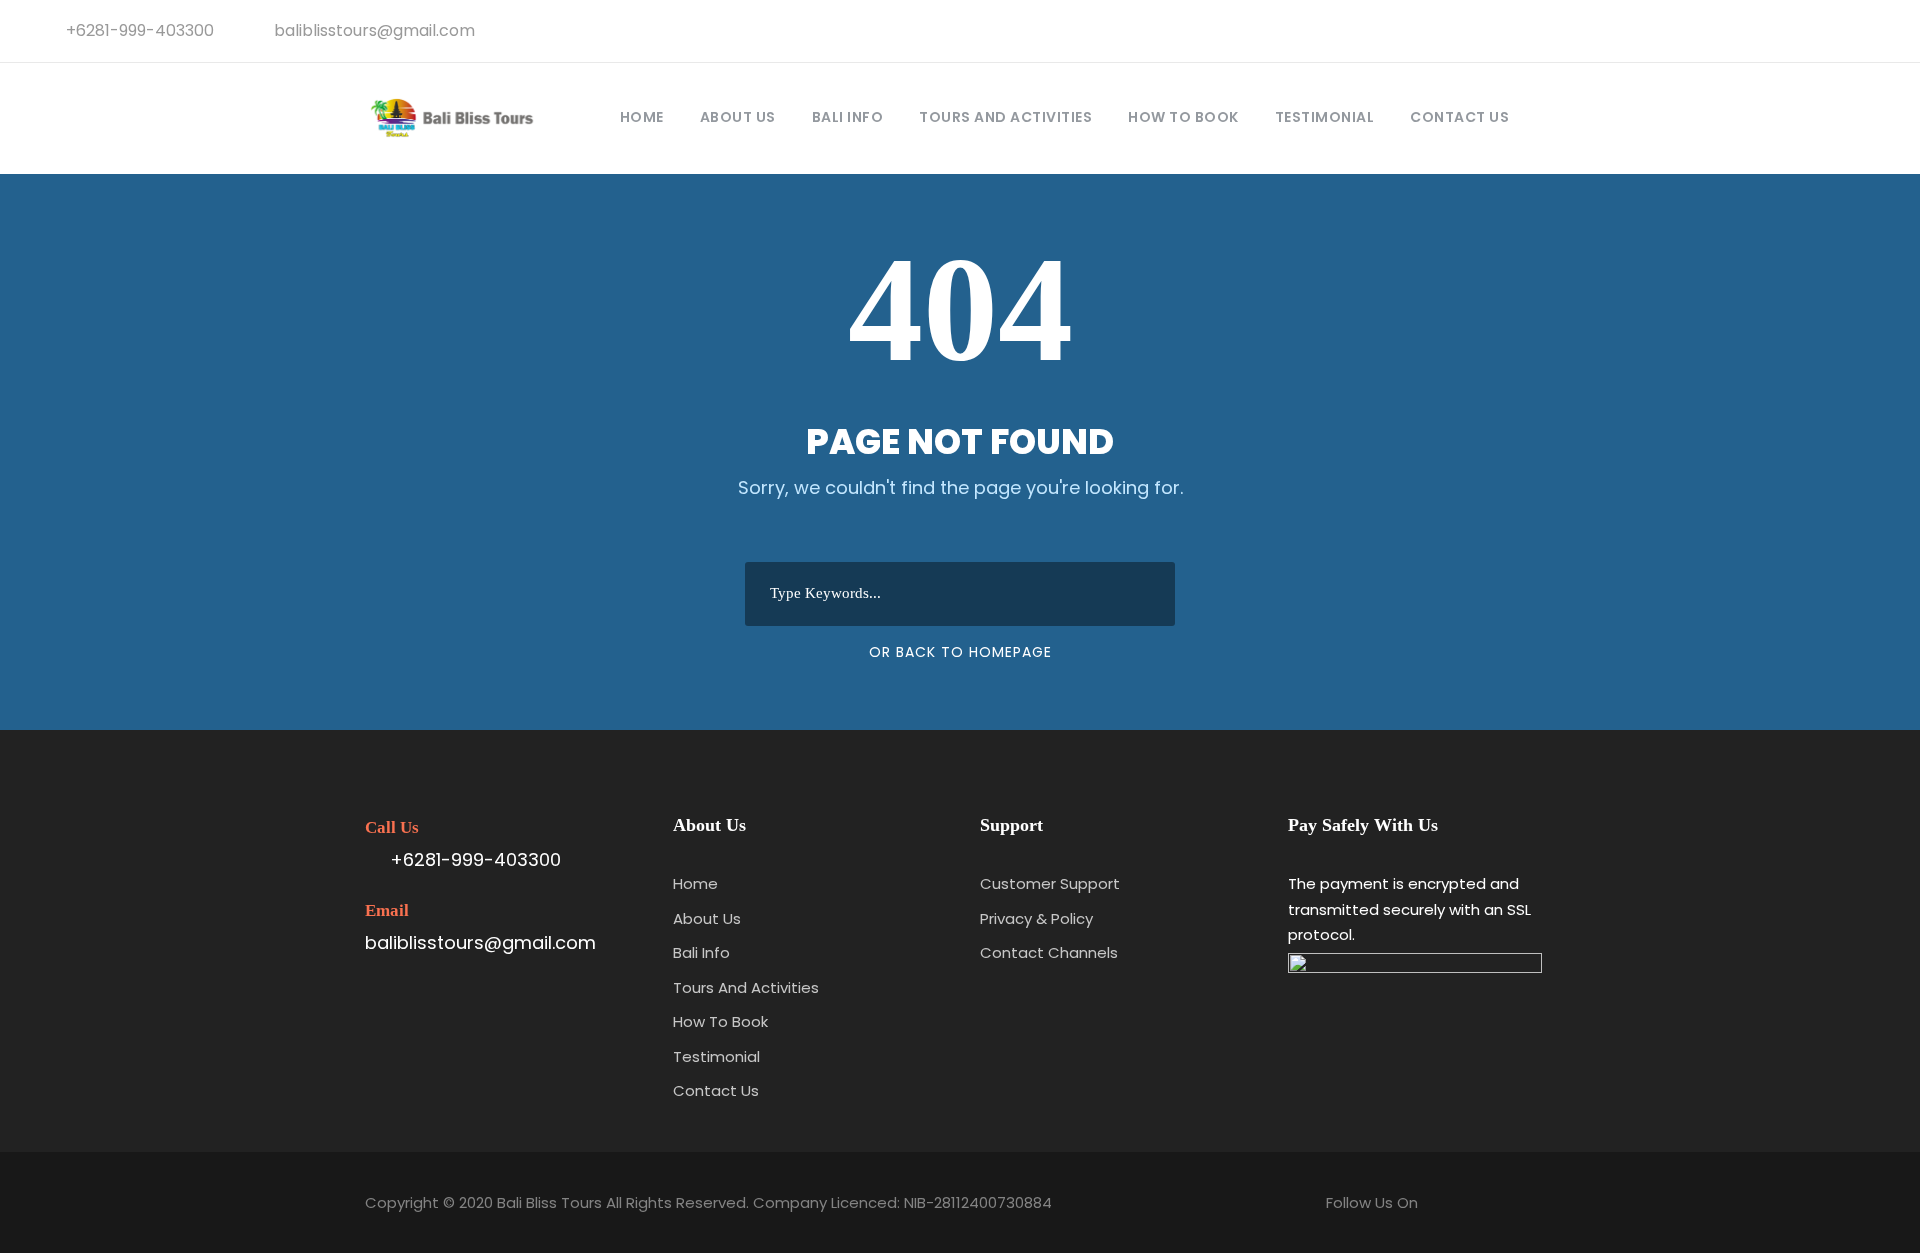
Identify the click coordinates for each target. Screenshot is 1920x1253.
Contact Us (1459, 117)
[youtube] (1841, 30)
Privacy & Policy (1036, 918)
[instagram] (1874, 30)
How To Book (1183, 117)
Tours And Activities (1005, 117)
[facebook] (1775, 30)
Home (642, 117)
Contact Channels (1049, 952)
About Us (738, 117)
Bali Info (848, 117)
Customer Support (1050, 883)
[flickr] (1808, 30)
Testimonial (1325, 117)
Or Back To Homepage (960, 652)
